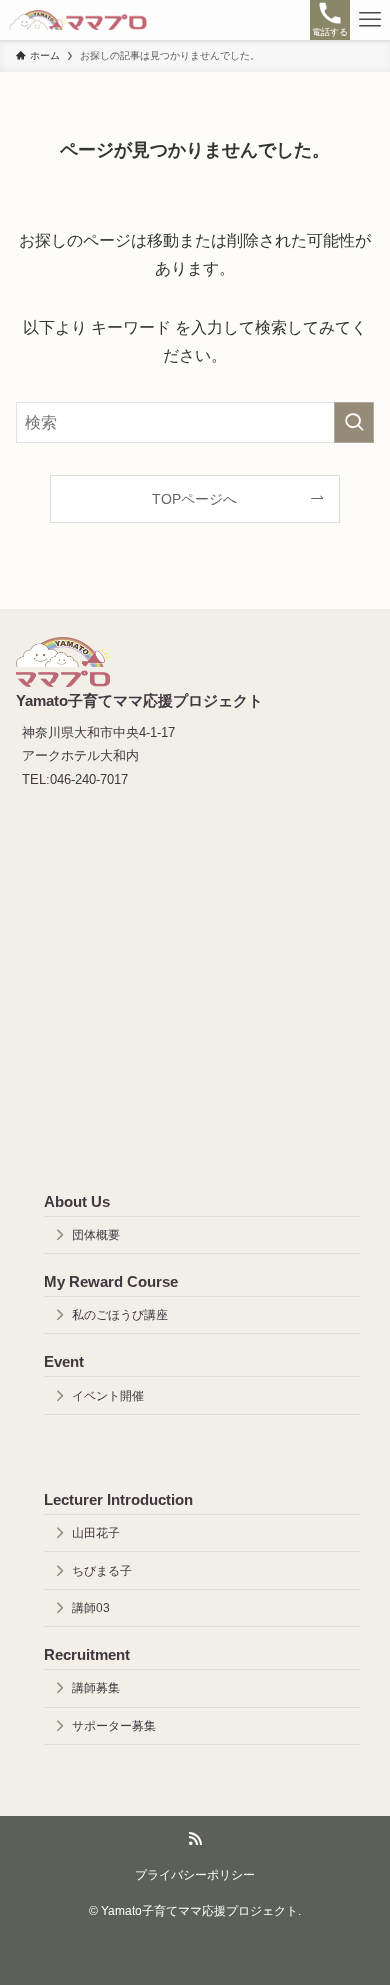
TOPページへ (194, 499)
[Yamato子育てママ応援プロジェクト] (78, 20)
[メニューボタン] (370, 20)
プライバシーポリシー (195, 1874)
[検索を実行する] (354, 422)
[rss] (195, 1839)
